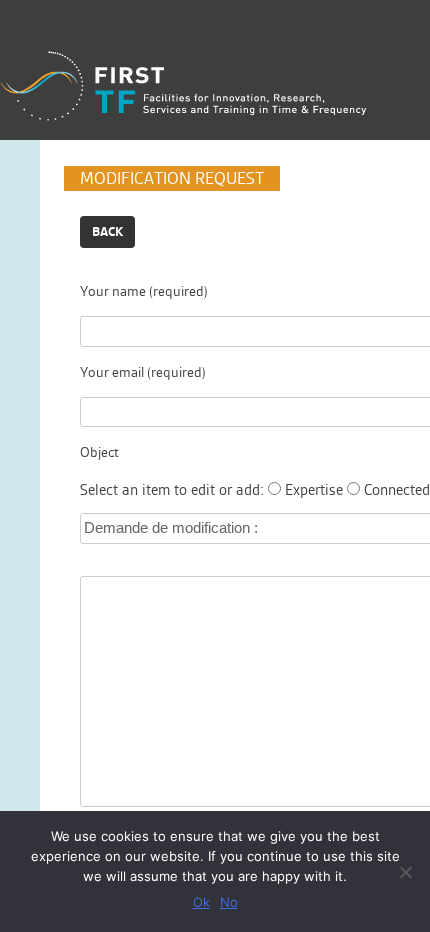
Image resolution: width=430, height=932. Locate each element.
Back (107, 231)
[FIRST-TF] (183, 86)
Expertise (314, 489)
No (229, 902)
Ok (201, 902)
